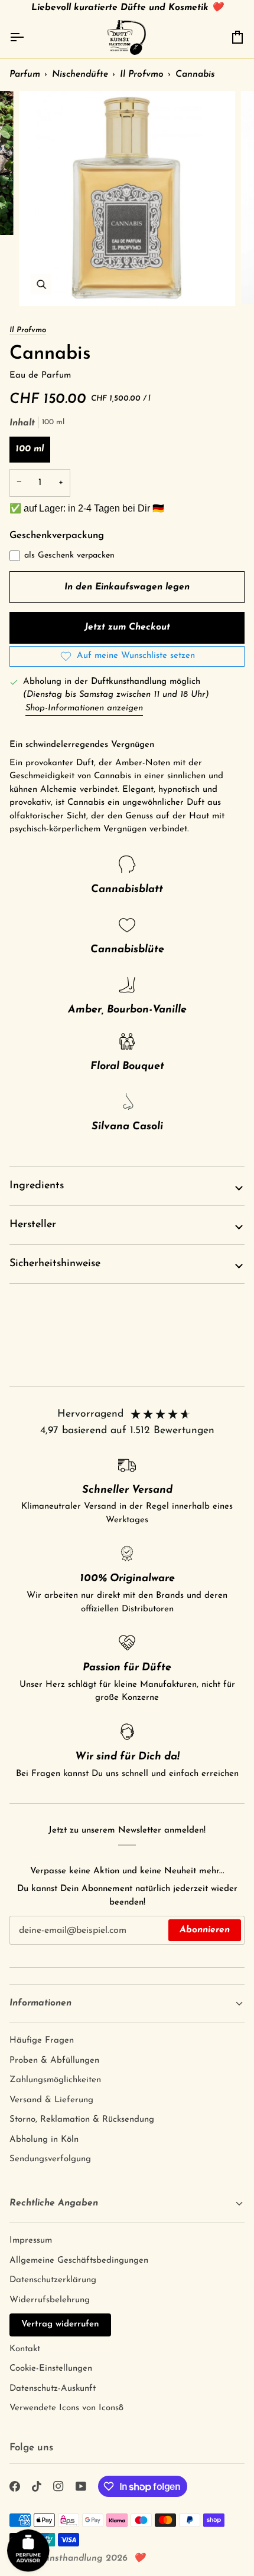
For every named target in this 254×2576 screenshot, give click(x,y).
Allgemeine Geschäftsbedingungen (79, 2261)
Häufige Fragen (42, 2041)
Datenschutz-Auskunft (53, 2389)
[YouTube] (81, 2486)
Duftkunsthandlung (61, 2558)
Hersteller (33, 1225)
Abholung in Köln (44, 2140)
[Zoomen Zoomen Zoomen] (127, 199)
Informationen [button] (40, 2003)
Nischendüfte (80, 74)
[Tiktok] (37, 2486)
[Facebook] (15, 2486)
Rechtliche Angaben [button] (54, 2203)
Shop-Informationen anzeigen (84, 708)
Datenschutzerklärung (53, 2280)
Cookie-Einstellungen (51, 2369)
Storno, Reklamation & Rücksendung (82, 2120)
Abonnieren (205, 1930)
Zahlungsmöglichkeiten (55, 2080)
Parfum (25, 74)
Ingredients (37, 1186)
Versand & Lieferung (51, 2100)
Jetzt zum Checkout (127, 627)
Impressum (31, 2241)
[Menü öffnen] (27, 37)
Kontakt (25, 2349)
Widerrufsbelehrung (50, 2300)
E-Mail (29, 1941)
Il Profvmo (142, 74)
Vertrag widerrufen (60, 2324)
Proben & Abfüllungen (54, 2061)
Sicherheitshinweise (55, 1264)
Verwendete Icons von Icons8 (66, 2408)
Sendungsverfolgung (50, 2159)
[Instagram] (58, 2486)
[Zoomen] (41, 284)
